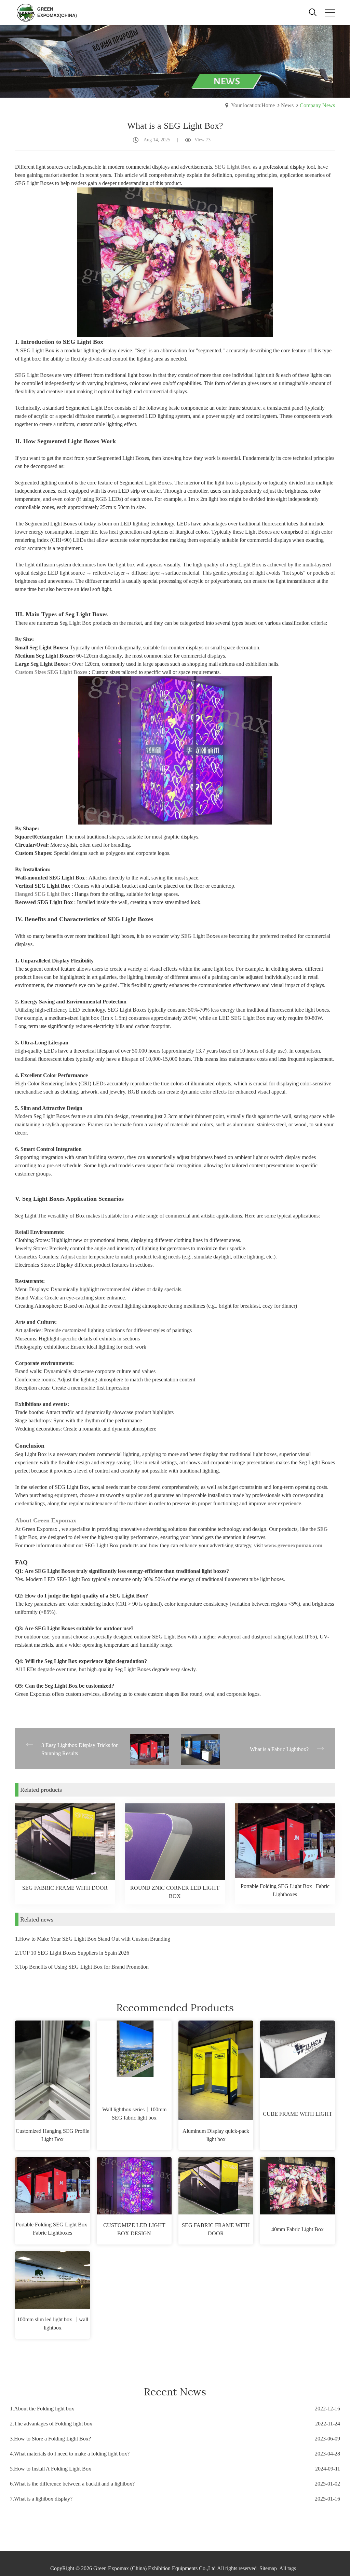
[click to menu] (330, 13)
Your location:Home (253, 105)
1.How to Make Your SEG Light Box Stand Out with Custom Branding (93, 1939)
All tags (288, 2568)
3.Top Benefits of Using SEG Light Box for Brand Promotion (82, 1967)
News (287, 105)
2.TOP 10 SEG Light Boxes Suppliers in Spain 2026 (72, 1953)
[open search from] (313, 11)
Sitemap (268, 2568)
